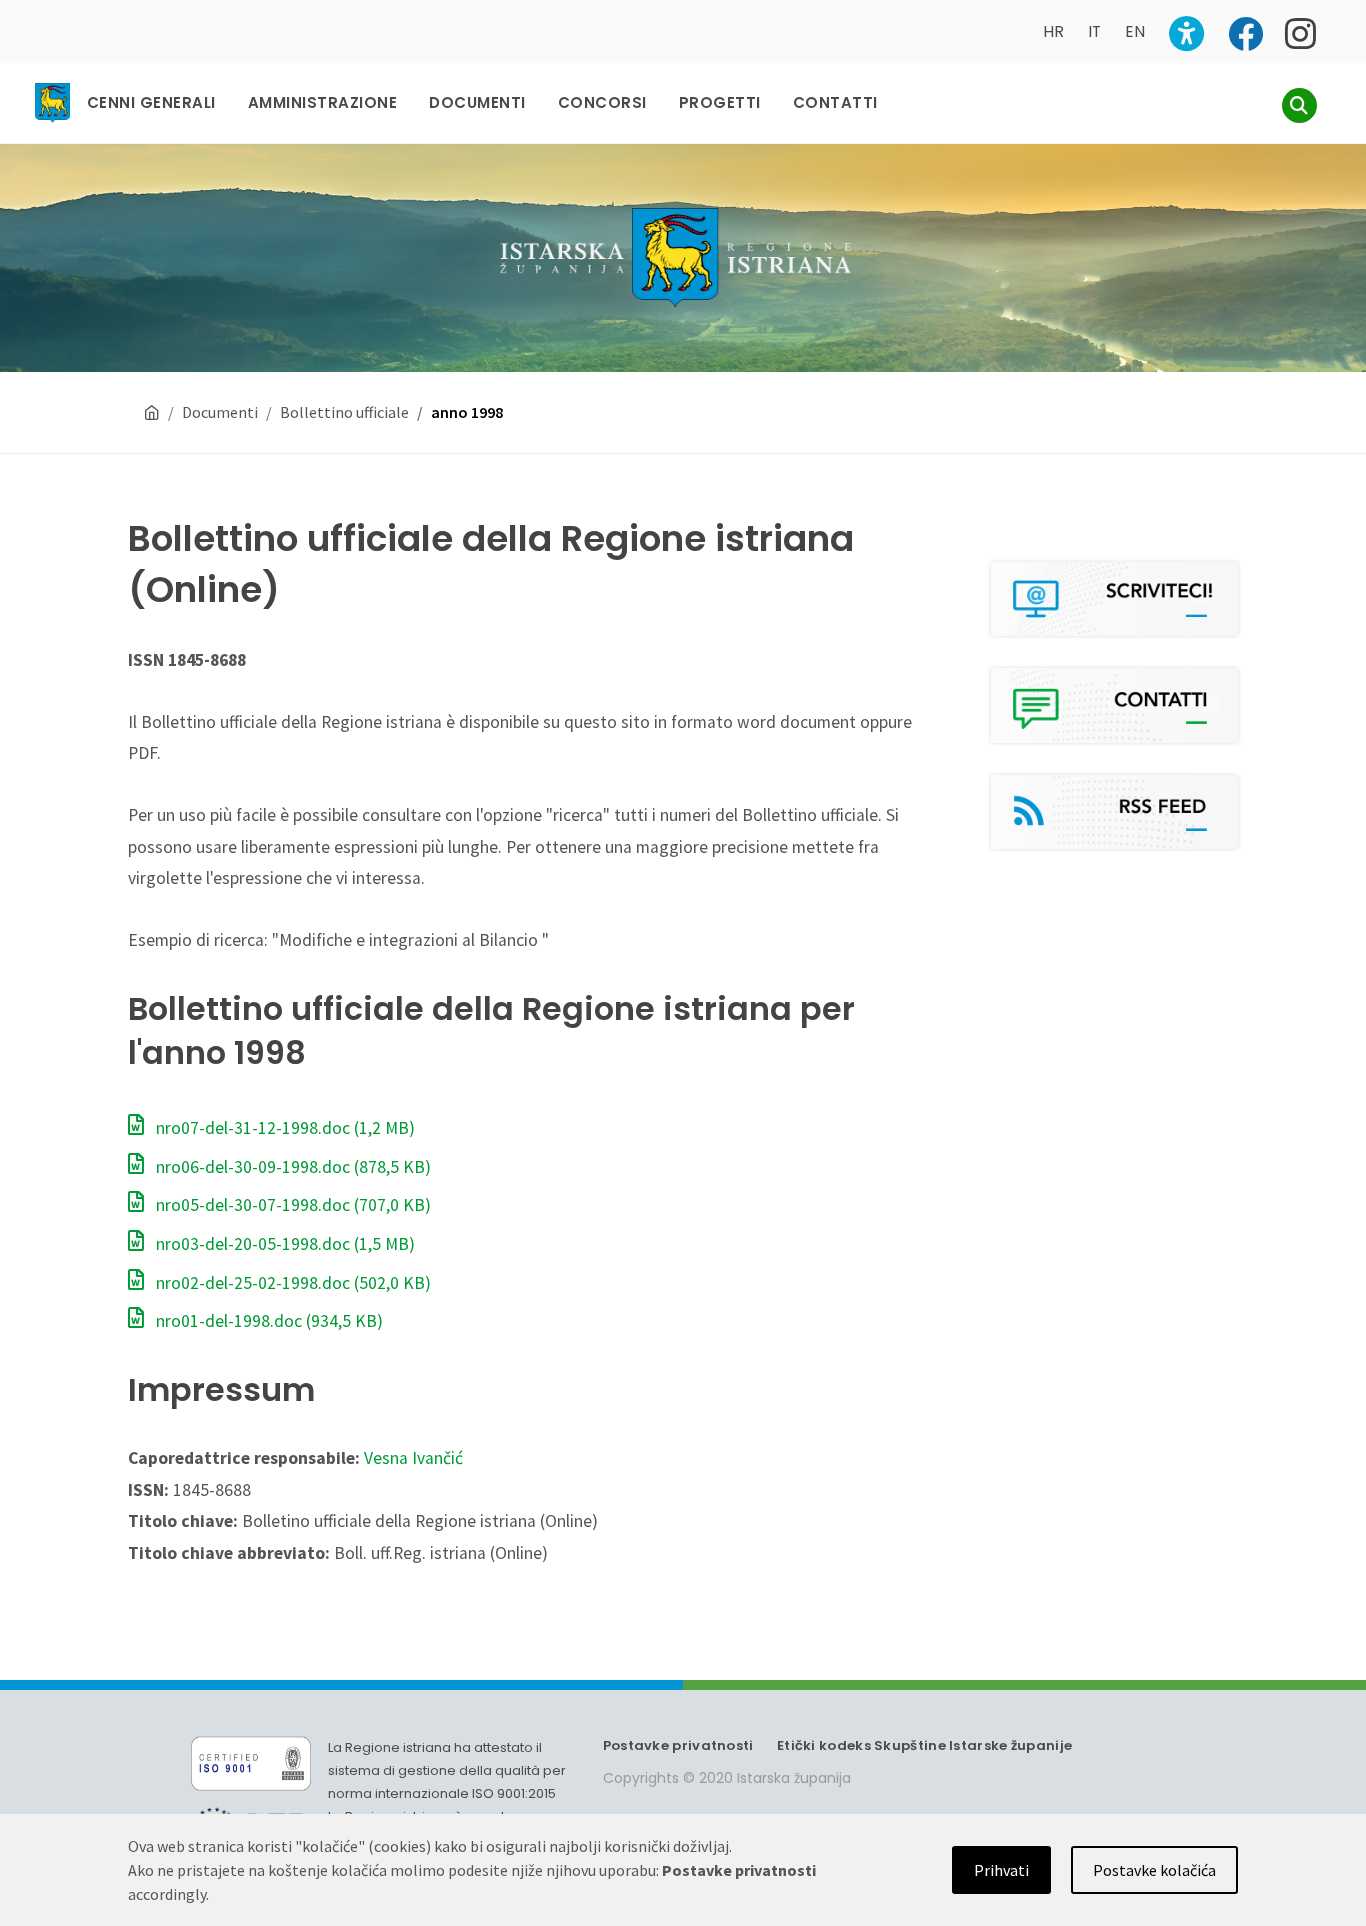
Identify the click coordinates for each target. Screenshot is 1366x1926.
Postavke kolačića (1154, 1870)
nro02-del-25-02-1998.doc (291, 1283)
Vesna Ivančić (413, 1458)
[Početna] (152, 412)
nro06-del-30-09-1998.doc (291, 1167)
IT (1094, 31)
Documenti (220, 412)
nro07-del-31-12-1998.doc (283, 1128)
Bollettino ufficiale (344, 412)
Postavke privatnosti (678, 1745)
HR (1053, 31)
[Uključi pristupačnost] (1186, 33)
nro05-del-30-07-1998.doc (291, 1205)
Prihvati (1001, 1870)
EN (1135, 31)
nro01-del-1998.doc (267, 1321)
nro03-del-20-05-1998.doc (283, 1244)
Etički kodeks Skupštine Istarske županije (924, 1745)
